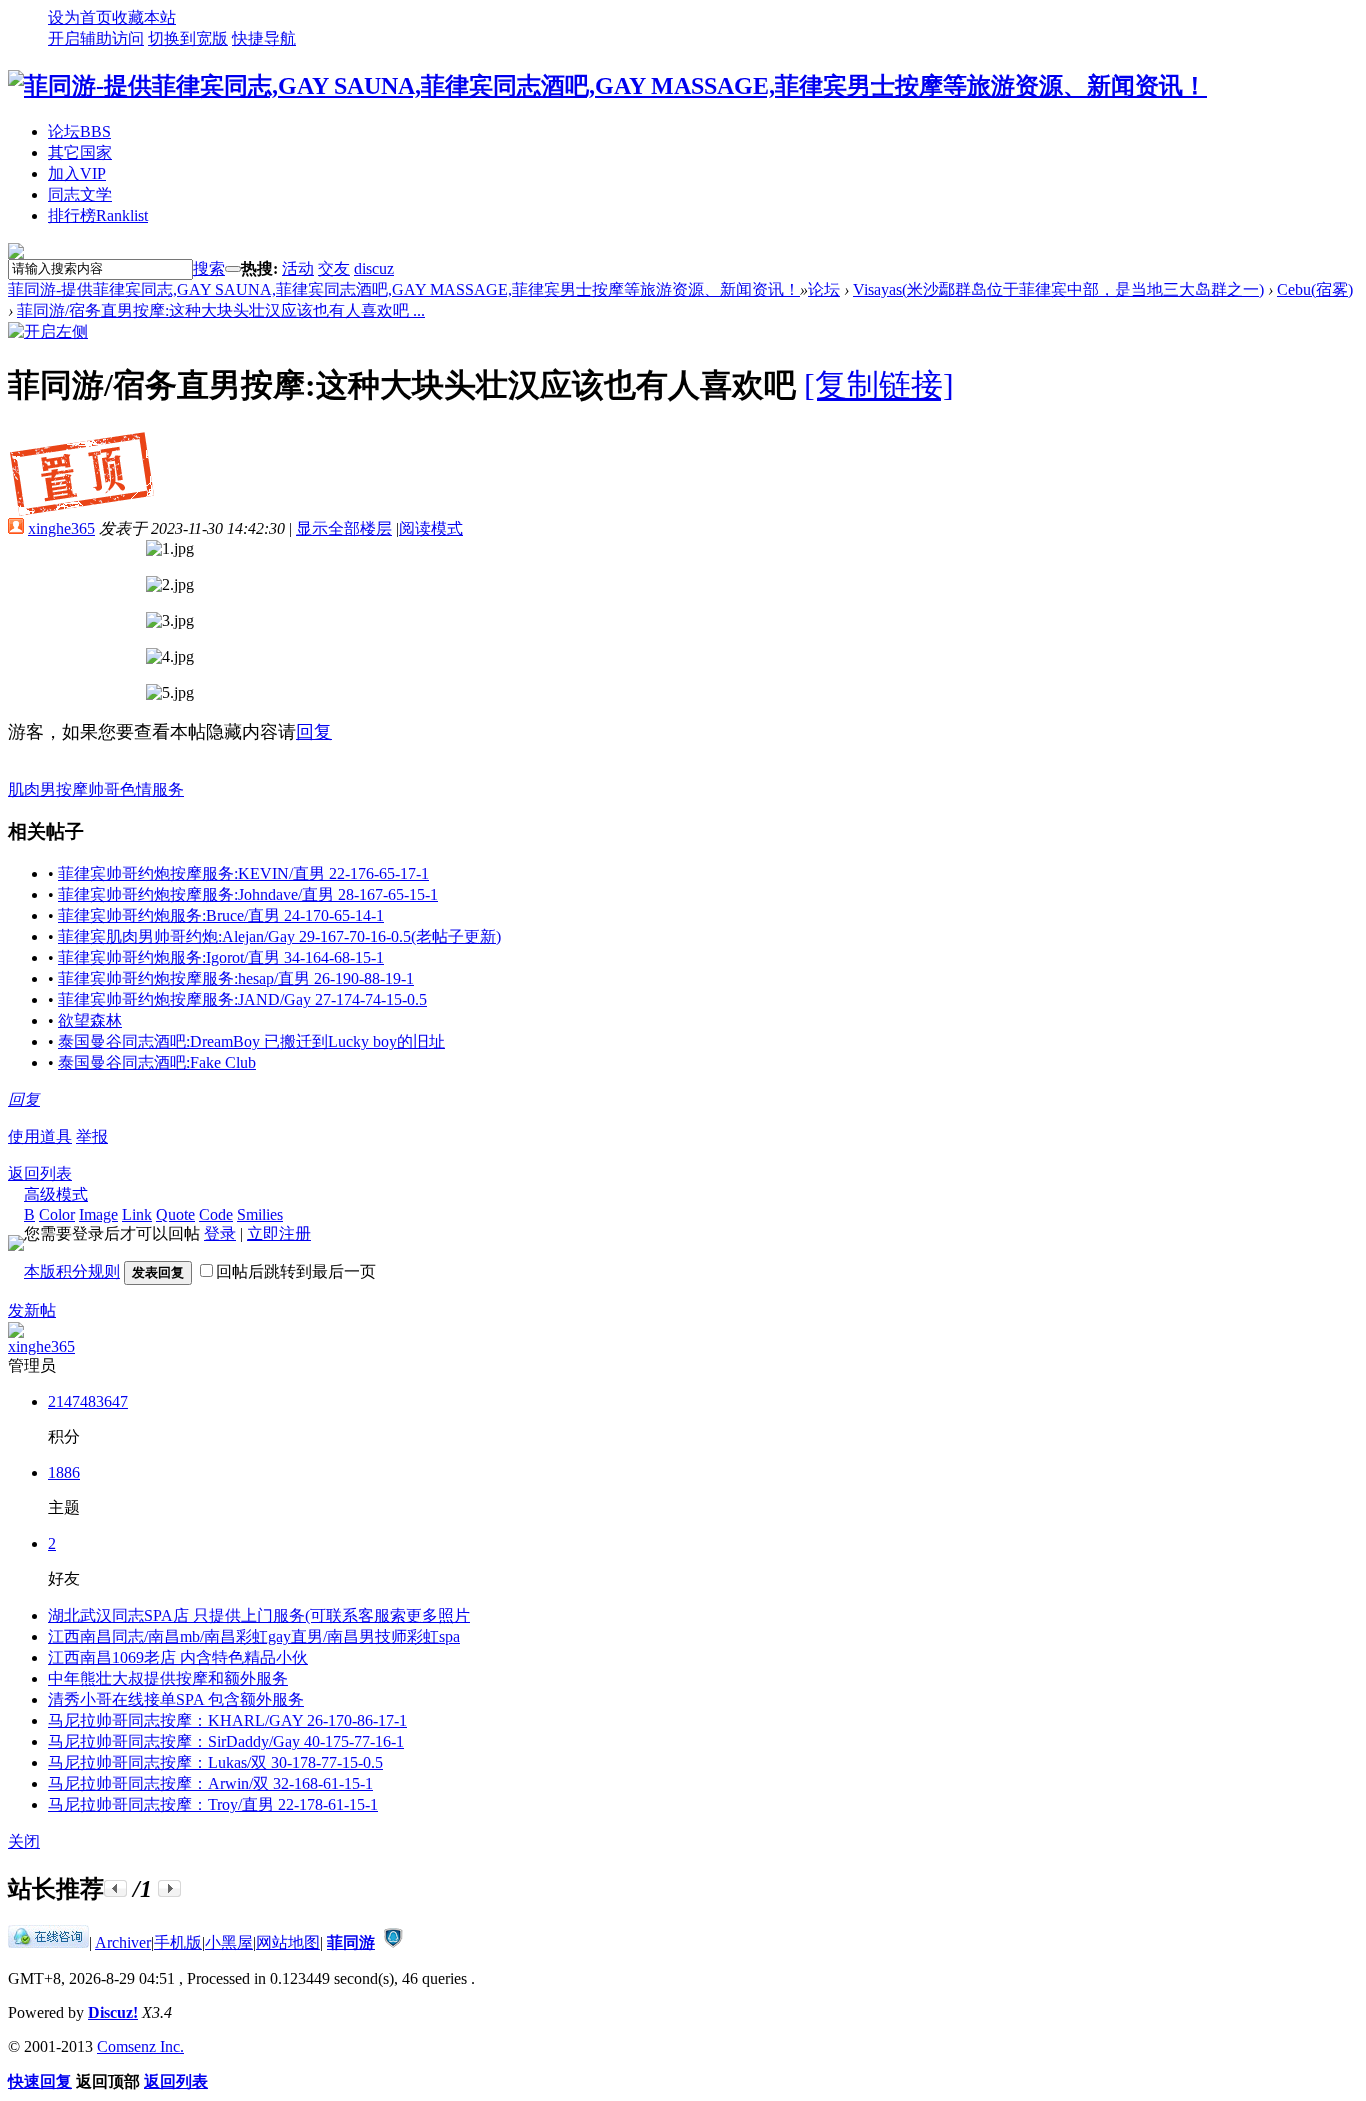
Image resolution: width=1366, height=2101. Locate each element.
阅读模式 (431, 528)
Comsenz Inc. (140, 2046)
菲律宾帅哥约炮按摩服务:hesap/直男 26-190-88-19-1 (236, 978)
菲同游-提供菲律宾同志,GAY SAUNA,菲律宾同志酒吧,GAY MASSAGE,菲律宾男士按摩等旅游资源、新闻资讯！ (404, 289)
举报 (92, 1136)
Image (98, 1214)
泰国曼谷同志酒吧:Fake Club (157, 1062)
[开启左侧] (48, 331)
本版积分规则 (72, 1271)
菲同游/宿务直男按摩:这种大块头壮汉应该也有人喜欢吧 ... (221, 310)
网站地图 (288, 1942)
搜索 (209, 268)
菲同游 (351, 1942)
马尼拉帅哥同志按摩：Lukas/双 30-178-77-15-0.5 (215, 1762)
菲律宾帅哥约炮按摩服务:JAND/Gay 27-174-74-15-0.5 (242, 999)
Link (137, 1214)
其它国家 (80, 152)
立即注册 (279, 1233)
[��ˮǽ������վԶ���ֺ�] (393, 1942)
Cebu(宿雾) (1315, 289)
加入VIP (77, 173)
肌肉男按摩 (48, 789)
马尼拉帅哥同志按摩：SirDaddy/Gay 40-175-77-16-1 (226, 1741)
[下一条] (169, 1888)
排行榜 (98, 215)
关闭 (24, 1841)
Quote (175, 1214)
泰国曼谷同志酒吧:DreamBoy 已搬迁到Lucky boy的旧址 (251, 1041)
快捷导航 (264, 38)
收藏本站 (144, 17)
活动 (298, 268)
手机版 (178, 1942)
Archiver (123, 1942)
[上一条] (115, 1888)
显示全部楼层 (344, 528)
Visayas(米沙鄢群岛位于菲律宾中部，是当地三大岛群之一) (1058, 289)
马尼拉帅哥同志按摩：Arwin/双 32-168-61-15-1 (210, 1783)
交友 (334, 268)
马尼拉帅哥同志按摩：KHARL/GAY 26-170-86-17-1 (227, 1720)
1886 (64, 1472)
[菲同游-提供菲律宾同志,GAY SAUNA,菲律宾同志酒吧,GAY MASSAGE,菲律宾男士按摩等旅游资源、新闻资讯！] (607, 86)
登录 (220, 1233)
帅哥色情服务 (136, 789)
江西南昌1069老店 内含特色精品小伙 (178, 1657)
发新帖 (32, 1310)
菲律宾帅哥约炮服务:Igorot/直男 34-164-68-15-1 (221, 957)
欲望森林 (90, 1020)
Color (57, 1214)
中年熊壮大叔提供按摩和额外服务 (168, 1678)
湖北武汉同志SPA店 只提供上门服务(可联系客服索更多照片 (259, 1615)
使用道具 (40, 1136)
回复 (314, 732)
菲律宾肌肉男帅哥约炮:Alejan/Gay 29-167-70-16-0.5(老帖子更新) (279, 936)
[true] (233, 269)
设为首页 (80, 17)
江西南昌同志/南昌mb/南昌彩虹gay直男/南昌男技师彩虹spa (254, 1636)
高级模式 (56, 1194)
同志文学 (80, 194)
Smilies (260, 1214)
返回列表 (40, 1173)
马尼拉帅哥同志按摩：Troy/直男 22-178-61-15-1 (213, 1804)
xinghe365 (61, 528)
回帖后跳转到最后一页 (296, 1271)
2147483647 (88, 1401)
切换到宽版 (188, 38)
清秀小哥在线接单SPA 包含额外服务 (176, 1699)
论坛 (79, 131)
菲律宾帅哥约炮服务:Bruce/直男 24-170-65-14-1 (221, 915)
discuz (374, 268)
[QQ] (48, 1942)
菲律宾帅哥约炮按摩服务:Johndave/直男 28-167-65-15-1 (248, 894)
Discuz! (113, 2012)
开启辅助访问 (96, 38)
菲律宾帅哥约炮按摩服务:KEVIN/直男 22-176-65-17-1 (243, 873)
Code (216, 1214)
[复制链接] (879, 385)
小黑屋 (229, 1942)
